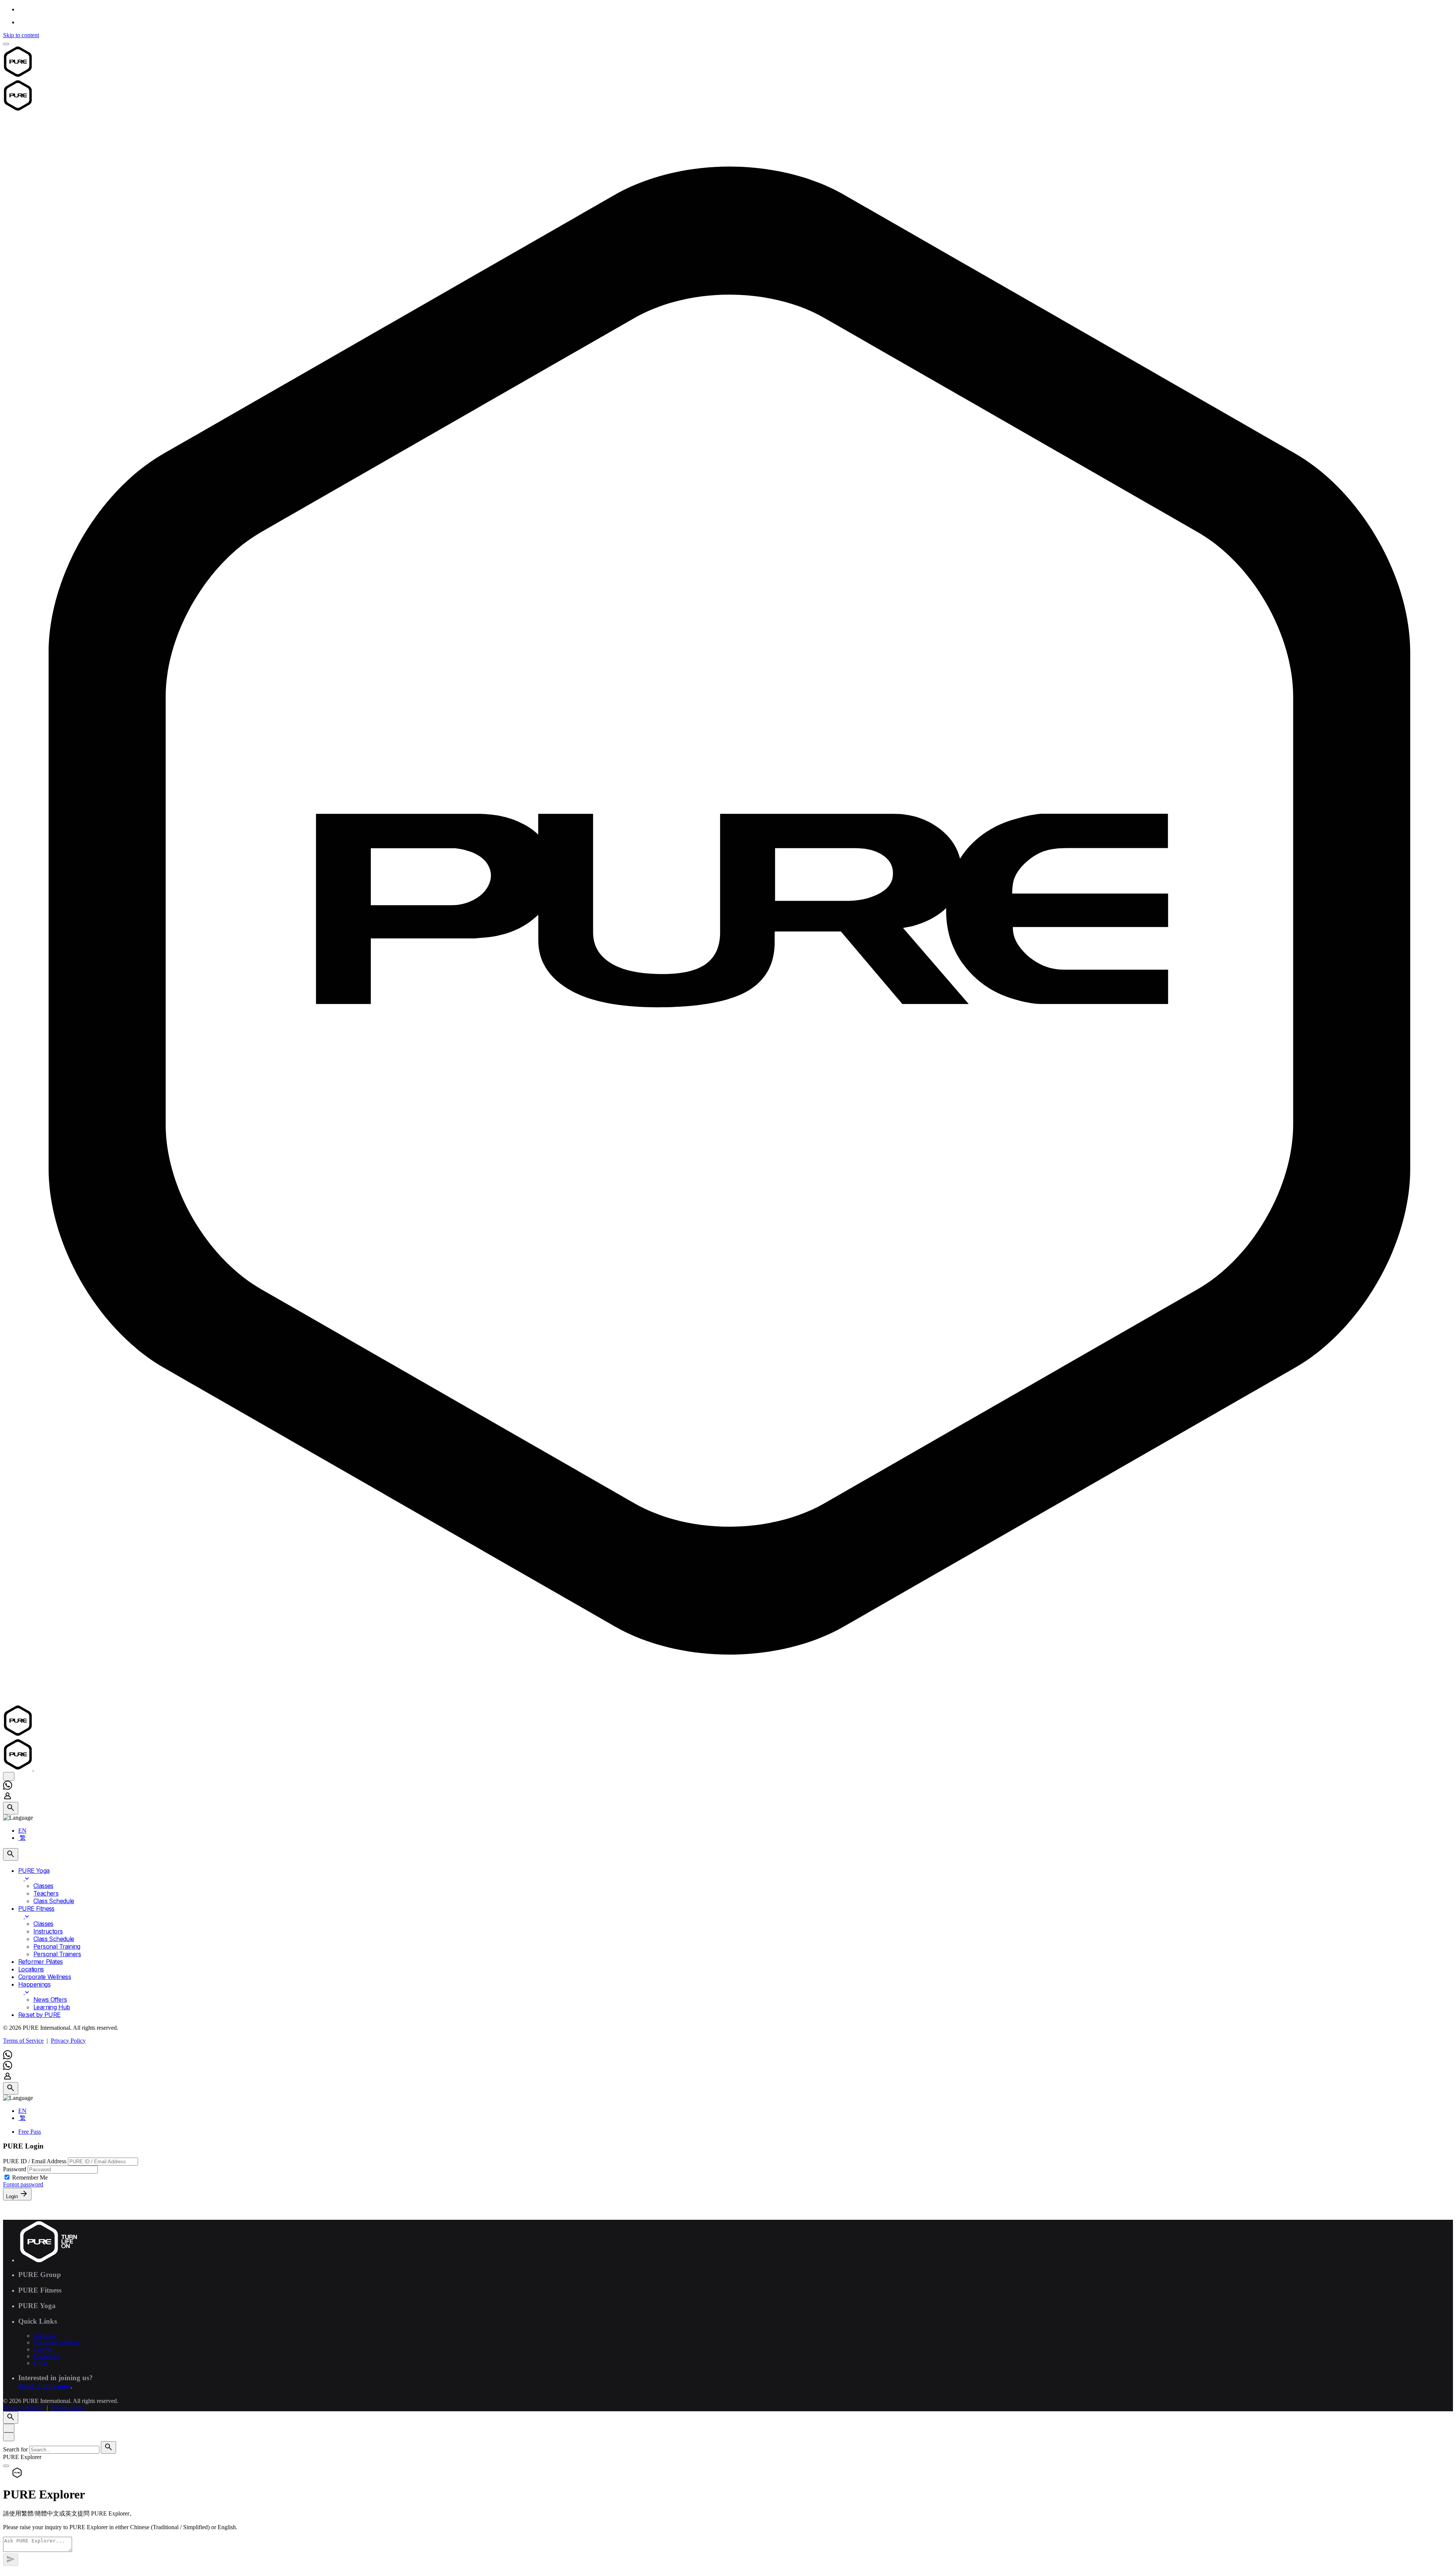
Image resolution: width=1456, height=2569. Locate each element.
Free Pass (30, 2132)
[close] (9, 1776)
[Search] (11, 1808)
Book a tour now (44, 2386)
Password (15, 2169)
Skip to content (21, 35)
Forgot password (23, 2184)
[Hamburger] (6, 44)
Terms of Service (23, 2041)
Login (13, 2196)
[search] (108, 2447)
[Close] (9, 2428)
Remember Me (30, 2177)
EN (22, 1831)
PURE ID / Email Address (35, 2161)
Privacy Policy (68, 2041)
